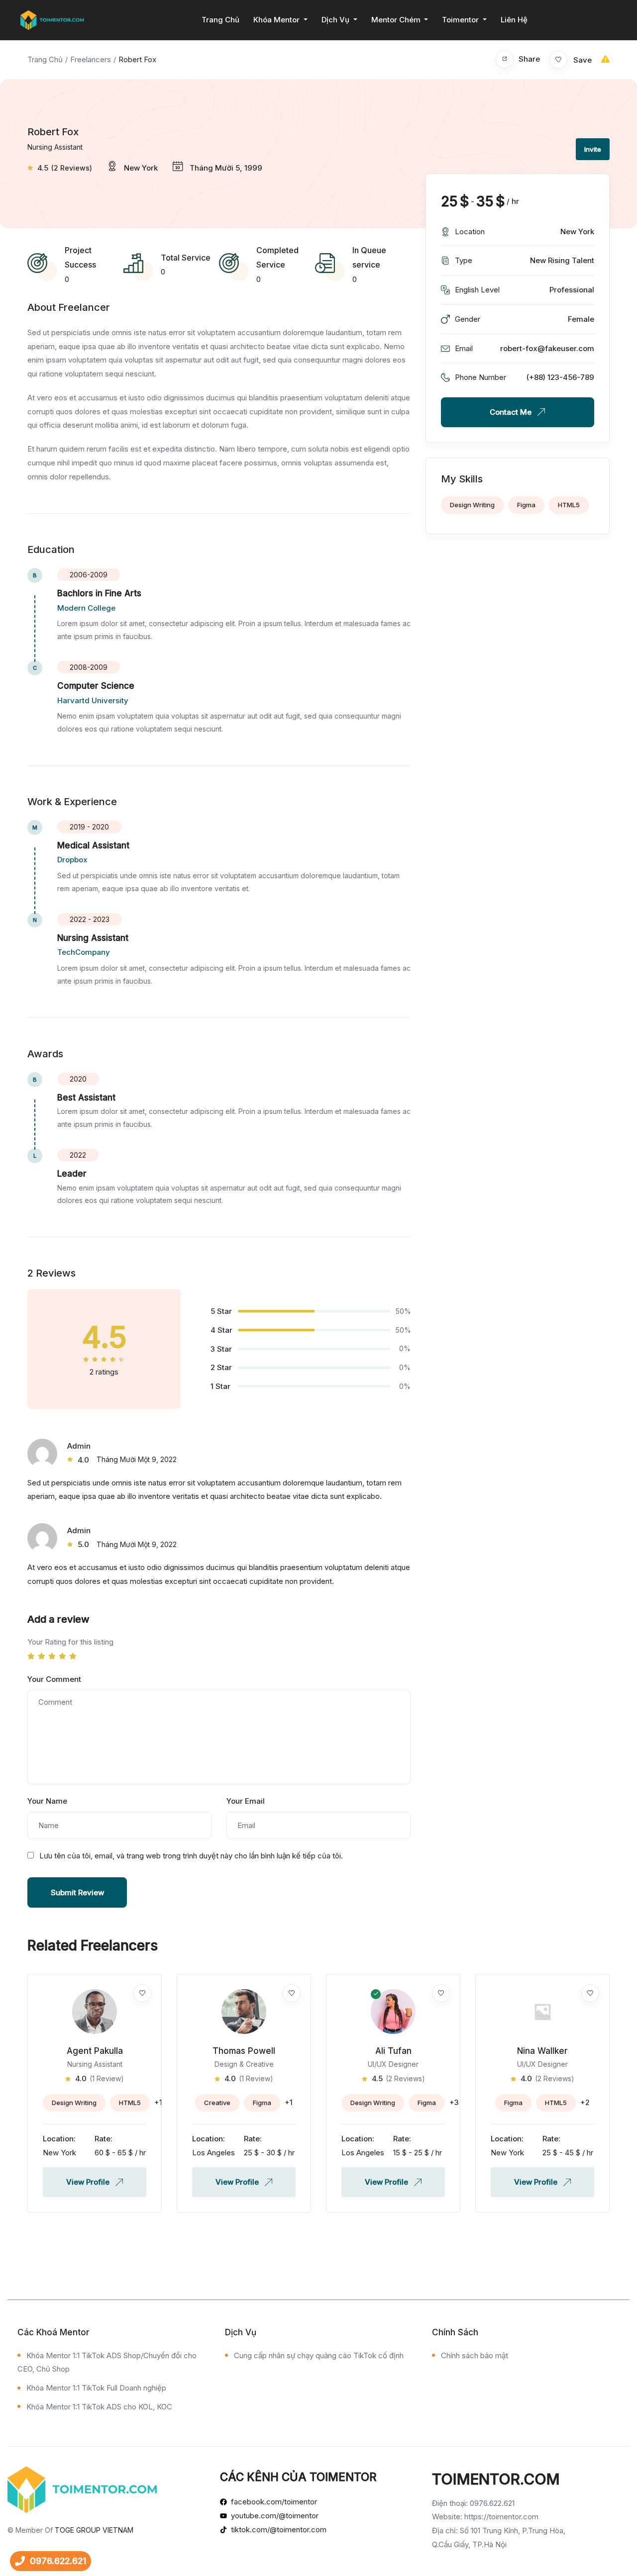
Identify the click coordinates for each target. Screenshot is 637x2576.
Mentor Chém (397, 20)
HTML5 (569, 505)
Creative (217, 2103)
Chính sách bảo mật (475, 2355)
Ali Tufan (393, 2051)
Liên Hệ (514, 20)
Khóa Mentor (277, 20)
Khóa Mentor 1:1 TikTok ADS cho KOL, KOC (99, 2407)
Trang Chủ (220, 20)
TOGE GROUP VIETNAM (94, 2530)
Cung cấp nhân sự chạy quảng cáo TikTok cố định (319, 2355)
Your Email (246, 1801)
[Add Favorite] (142, 1993)
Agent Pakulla (95, 2051)
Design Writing (472, 505)
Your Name (47, 1801)
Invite (593, 149)
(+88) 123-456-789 (560, 377)
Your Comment (54, 1679)
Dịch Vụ (336, 20)
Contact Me (512, 412)
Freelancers (91, 59)
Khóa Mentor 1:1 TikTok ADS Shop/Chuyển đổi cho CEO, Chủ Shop (107, 2362)
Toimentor (461, 20)
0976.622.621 (58, 2561)
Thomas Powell (244, 2051)
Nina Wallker (542, 2051)
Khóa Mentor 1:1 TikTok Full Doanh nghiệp (96, 2388)
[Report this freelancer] (605, 59)
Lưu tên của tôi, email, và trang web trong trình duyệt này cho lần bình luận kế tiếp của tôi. (191, 1856)
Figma (526, 505)
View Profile (89, 2182)
